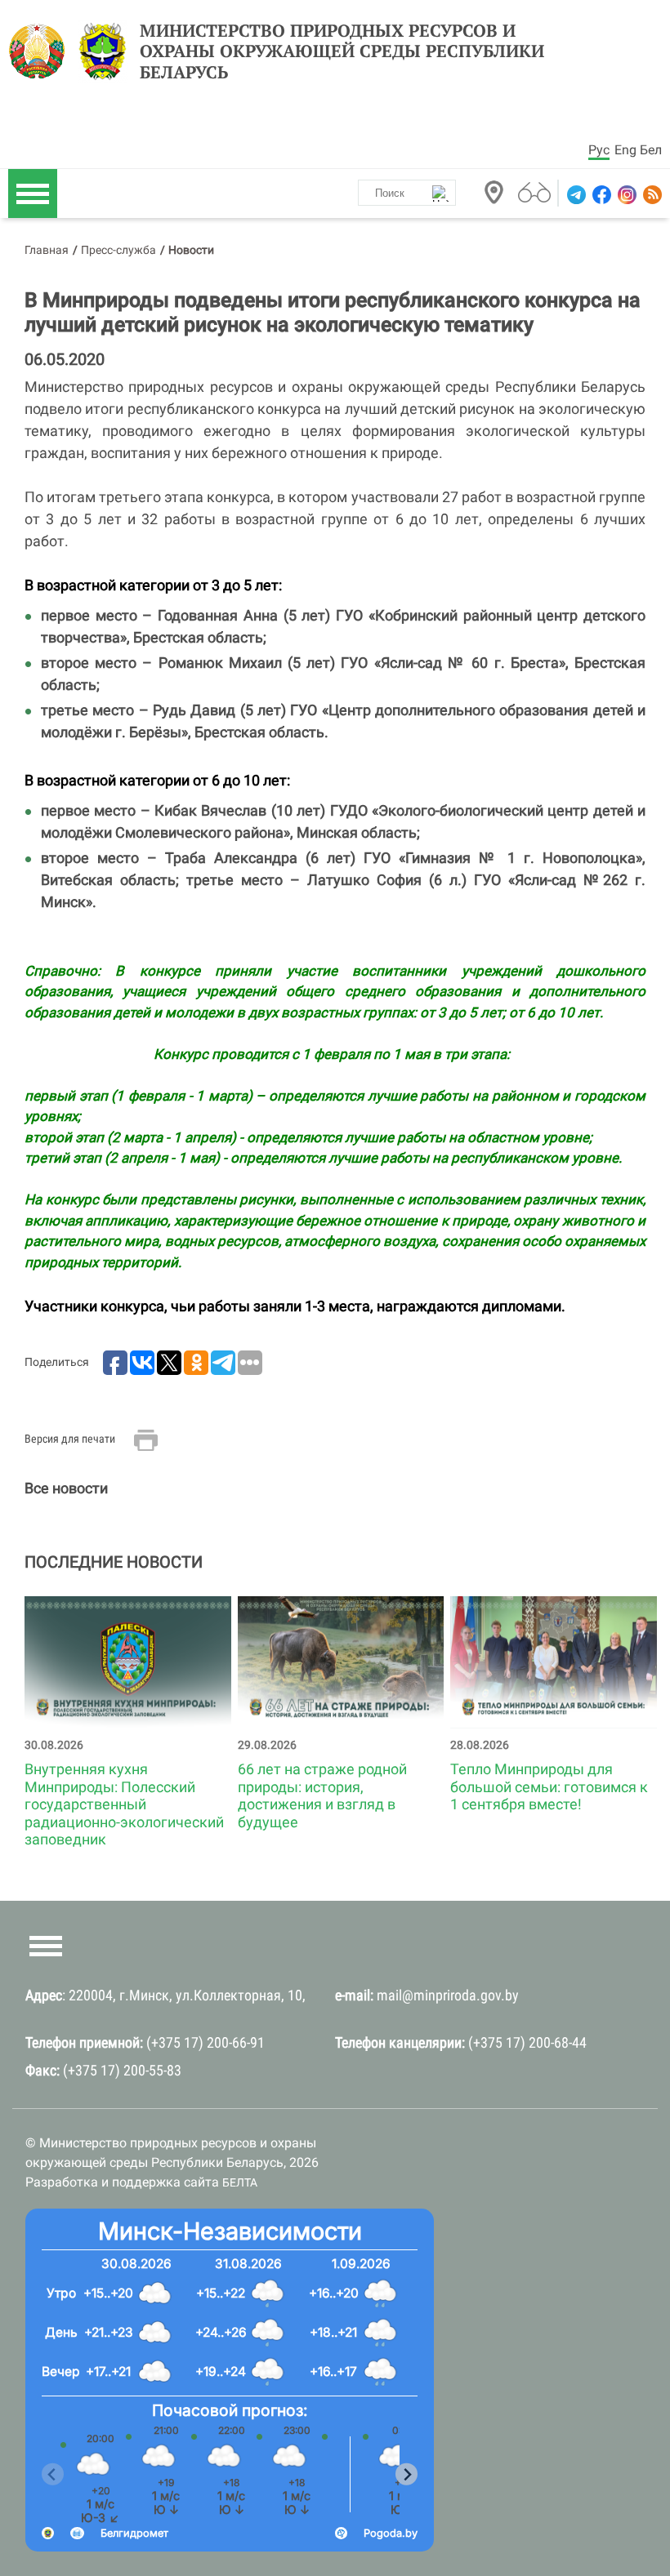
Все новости (66, 1488)
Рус (599, 150)
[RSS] (651, 195)
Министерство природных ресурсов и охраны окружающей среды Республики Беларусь (342, 51)
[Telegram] (575, 195)
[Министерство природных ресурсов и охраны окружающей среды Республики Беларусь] (41, 51)
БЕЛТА (240, 2182)
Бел (651, 150)
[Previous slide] (53, 2474)
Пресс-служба (118, 250)
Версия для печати (70, 1439)
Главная (47, 250)
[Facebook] (600, 195)
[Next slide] (406, 2474)
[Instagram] (625, 195)
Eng (625, 150)
